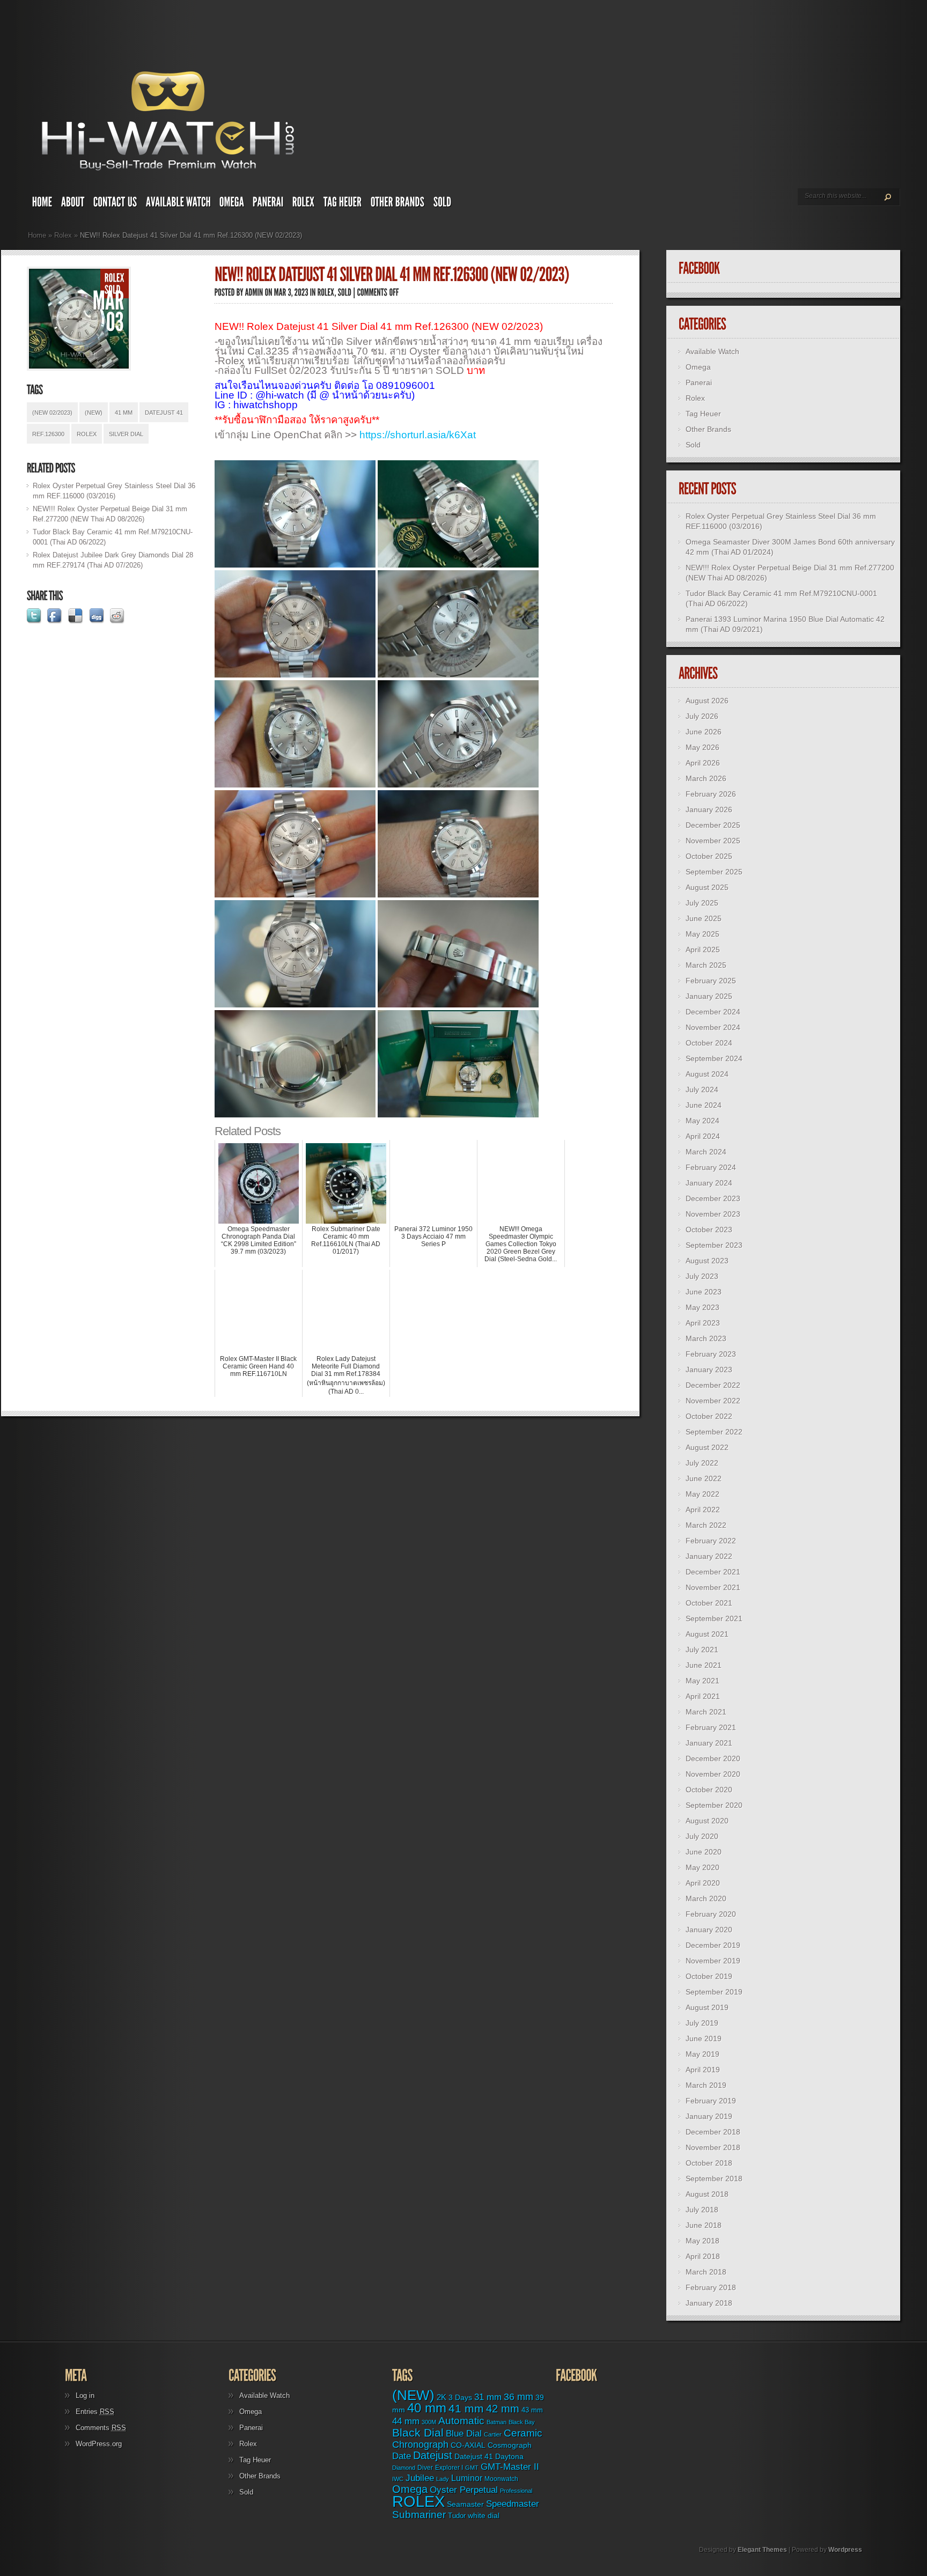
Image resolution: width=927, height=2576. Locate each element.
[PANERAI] (268, 204)
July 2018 (702, 2210)
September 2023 (714, 1245)
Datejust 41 (164, 413)
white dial (484, 2515)
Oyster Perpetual (464, 2490)
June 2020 (704, 1852)
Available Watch (712, 351)
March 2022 (706, 1525)
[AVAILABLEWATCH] (178, 204)
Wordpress (845, 2550)
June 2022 (704, 1478)
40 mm (427, 2408)
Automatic (461, 2421)
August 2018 (707, 2194)
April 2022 (703, 1510)
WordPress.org (99, 2444)
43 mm (532, 2410)
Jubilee (420, 2478)
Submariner (419, 2515)
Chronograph (420, 2445)
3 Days (460, 2397)
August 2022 (707, 1447)
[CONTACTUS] (115, 204)
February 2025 (711, 981)
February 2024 (711, 1167)
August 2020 (707, 1821)
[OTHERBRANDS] (398, 204)
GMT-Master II (510, 2467)
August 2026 (707, 701)
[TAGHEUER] (343, 204)
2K (442, 2397)
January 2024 (709, 1183)
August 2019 (707, 2007)
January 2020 (709, 1930)
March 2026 (706, 778)
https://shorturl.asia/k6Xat (418, 435)
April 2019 (703, 2070)
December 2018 (713, 2132)
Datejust (433, 2455)
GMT (472, 2468)
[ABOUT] (73, 204)
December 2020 (713, 1758)
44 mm (406, 2421)
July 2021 (702, 1650)
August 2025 (707, 887)
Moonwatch (501, 2479)
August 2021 (707, 1634)
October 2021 (709, 1603)
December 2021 (713, 1572)
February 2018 (711, 2287)
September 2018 (714, 2178)
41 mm (124, 413)
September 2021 (714, 1618)
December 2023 (713, 1198)
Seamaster (465, 2504)
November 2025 (713, 841)
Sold (693, 445)
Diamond (404, 2468)
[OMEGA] (232, 204)
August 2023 (707, 1261)
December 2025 (713, 825)
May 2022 (702, 1494)
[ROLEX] (304, 204)
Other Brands (708, 429)
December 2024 (713, 1012)
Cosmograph (510, 2445)
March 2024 (706, 1152)
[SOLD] (443, 204)
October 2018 (709, 2163)
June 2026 (704, 732)
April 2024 (703, 1136)
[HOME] (42, 204)
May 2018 (702, 2241)
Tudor (457, 2516)
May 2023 (702, 1307)
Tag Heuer (703, 414)
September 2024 (714, 1058)
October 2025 (709, 856)
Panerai (699, 382)
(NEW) (94, 413)
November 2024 (713, 1027)
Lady (443, 2479)
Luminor (467, 2478)
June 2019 (704, 2038)
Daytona (509, 2456)
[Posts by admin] (254, 292)
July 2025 (702, 903)
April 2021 (703, 1696)
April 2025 (703, 950)
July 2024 (702, 1090)
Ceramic (523, 2433)
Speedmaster (513, 2504)
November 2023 (713, 1214)
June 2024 (704, 1105)
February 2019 (711, 2101)
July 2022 (702, 1463)
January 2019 (709, 2116)
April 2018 (703, 2256)
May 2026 (702, 747)
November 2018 (713, 2147)
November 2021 (713, 1587)
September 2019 (714, 1992)
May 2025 (702, 934)
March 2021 (706, 1712)
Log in (85, 2395)
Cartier (493, 2434)
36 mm (518, 2397)
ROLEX (87, 434)
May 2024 (702, 1121)
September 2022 (714, 1432)
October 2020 (709, 1790)
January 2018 (709, 2303)
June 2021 (704, 1665)
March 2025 (706, 965)
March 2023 (706, 1338)
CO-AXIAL (468, 2445)
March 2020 (706, 1898)
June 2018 (704, 2225)
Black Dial (418, 2433)
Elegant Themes (762, 2550)
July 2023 (702, 1276)
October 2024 (709, 1043)
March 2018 (706, 2272)
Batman (496, 2422)
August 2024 (707, 1074)
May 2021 (702, 1681)
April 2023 (703, 1323)
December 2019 (713, 1945)
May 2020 (702, 1867)
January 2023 (709, 1370)
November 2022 (713, 1401)
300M (429, 2422)
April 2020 (703, 1883)
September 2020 (714, 1805)
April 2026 (703, 763)
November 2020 (713, 1774)
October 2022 (709, 1416)
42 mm (503, 2408)
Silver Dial (126, 434)
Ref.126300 (48, 434)
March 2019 (706, 2085)
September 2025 (714, 872)
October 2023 (709, 1230)
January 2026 (709, 809)
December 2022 (713, 1385)
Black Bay (522, 2422)
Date (402, 2456)
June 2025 (704, 918)
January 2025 (709, 996)
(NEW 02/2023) (52, 413)
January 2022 (709, 1556)
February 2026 (711, 794)
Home (37, 235)
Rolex (63, 235)
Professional (516, 2491)
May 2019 (702, 2054)
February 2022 (711, 1541)
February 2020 (711, 1914)
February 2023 (711, 1354)
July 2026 (702, 716)
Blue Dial (464, 2434)
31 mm (488, 2397)
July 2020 (702, 1836)
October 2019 (709, 1976)
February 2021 (711, 1727)
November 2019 (713, 1961)
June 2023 (704, 1292)
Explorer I (449, 2468)
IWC (398, 2479)
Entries (95, 2412)
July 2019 (702, 2023)
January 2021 (709, 1743)
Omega (698, 367)
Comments (101, 2428)
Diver (425, 2467)
